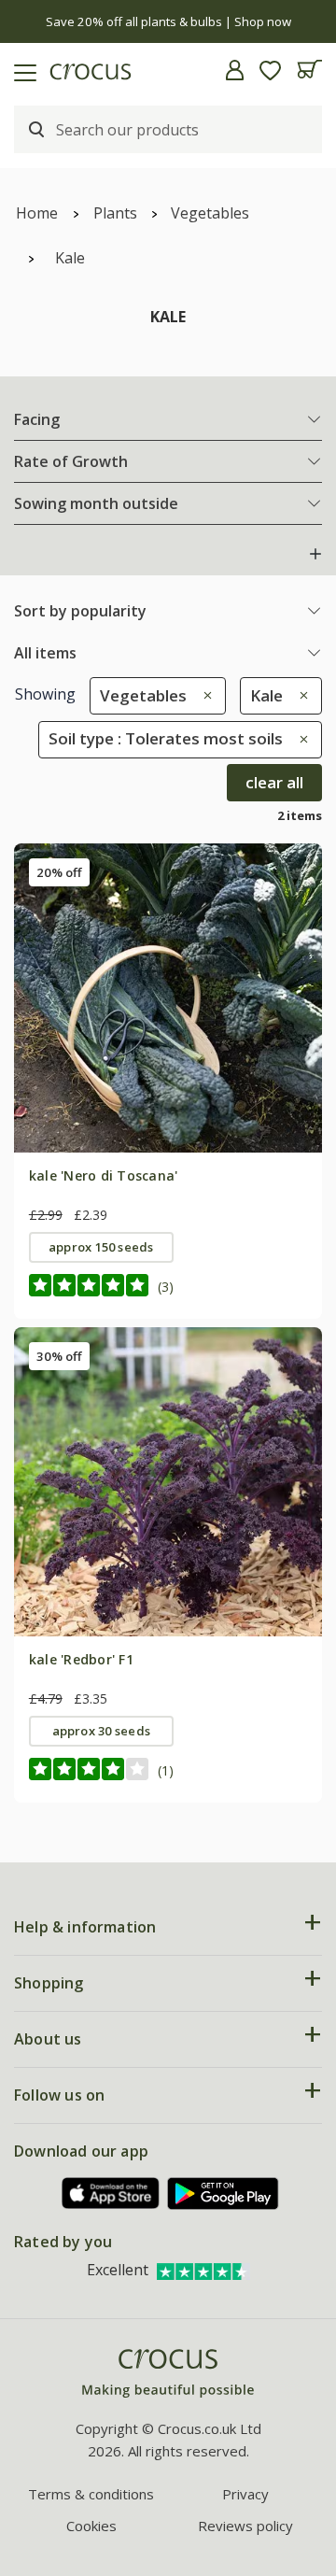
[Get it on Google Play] (223, 2194)
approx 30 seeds (101, 1731)
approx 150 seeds (101, 1247)
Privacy (245, 2494)
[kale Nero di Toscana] (168, 998)
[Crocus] (168, 2374)
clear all (274, 782)
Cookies (91, 2526)
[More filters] (315, 554)
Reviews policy (245, 2526)
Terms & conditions (91, 2494)
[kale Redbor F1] (168, 1481)
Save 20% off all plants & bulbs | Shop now (168, 21)
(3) (166, 1287)
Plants (115, 213)
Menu (21, 70)
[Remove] (203, 695)
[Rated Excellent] (203, 2270)
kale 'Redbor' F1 (81, 1659)
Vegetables (210, 213)
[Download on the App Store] (111, 2194)
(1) (166, 1770)
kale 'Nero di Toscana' (104, 1175)
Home (37, 213)
